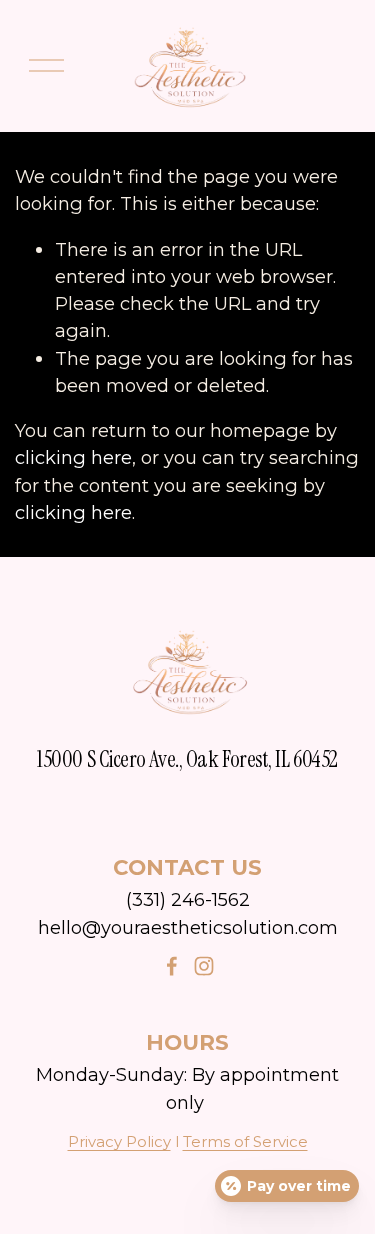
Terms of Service (245, 1142)
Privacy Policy (119, 1142)
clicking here (73, 457)
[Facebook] (172, 966)
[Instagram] (204, 966)
